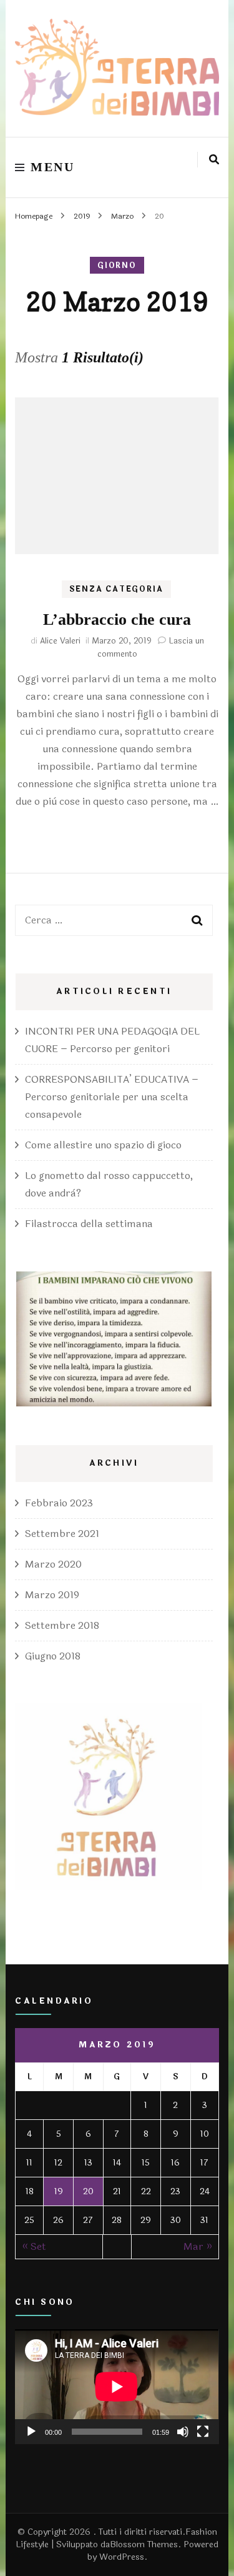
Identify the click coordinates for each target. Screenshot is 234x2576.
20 (88, 2191)
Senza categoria (116, 589)
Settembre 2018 (62, 1625)
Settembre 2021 (62, 1534)
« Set (34, 2246)
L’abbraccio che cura (117, 619)
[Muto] (183, 2432)
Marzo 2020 (53, 1564)
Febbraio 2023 (59, 1503)
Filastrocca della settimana (89, 1224)
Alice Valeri (60, 641)
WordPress (122, 2557)
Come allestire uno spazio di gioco (103, 1145)
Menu (52, 167)
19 (59, 2191)
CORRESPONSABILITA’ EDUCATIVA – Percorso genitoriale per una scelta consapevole (112, 1097)
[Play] (31, 2432)
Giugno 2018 (53, 1656)
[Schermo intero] (203, 2432)
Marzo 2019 (52, 1595)
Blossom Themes (144, 2544)
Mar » (198, 2246)
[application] (117, 2387)
